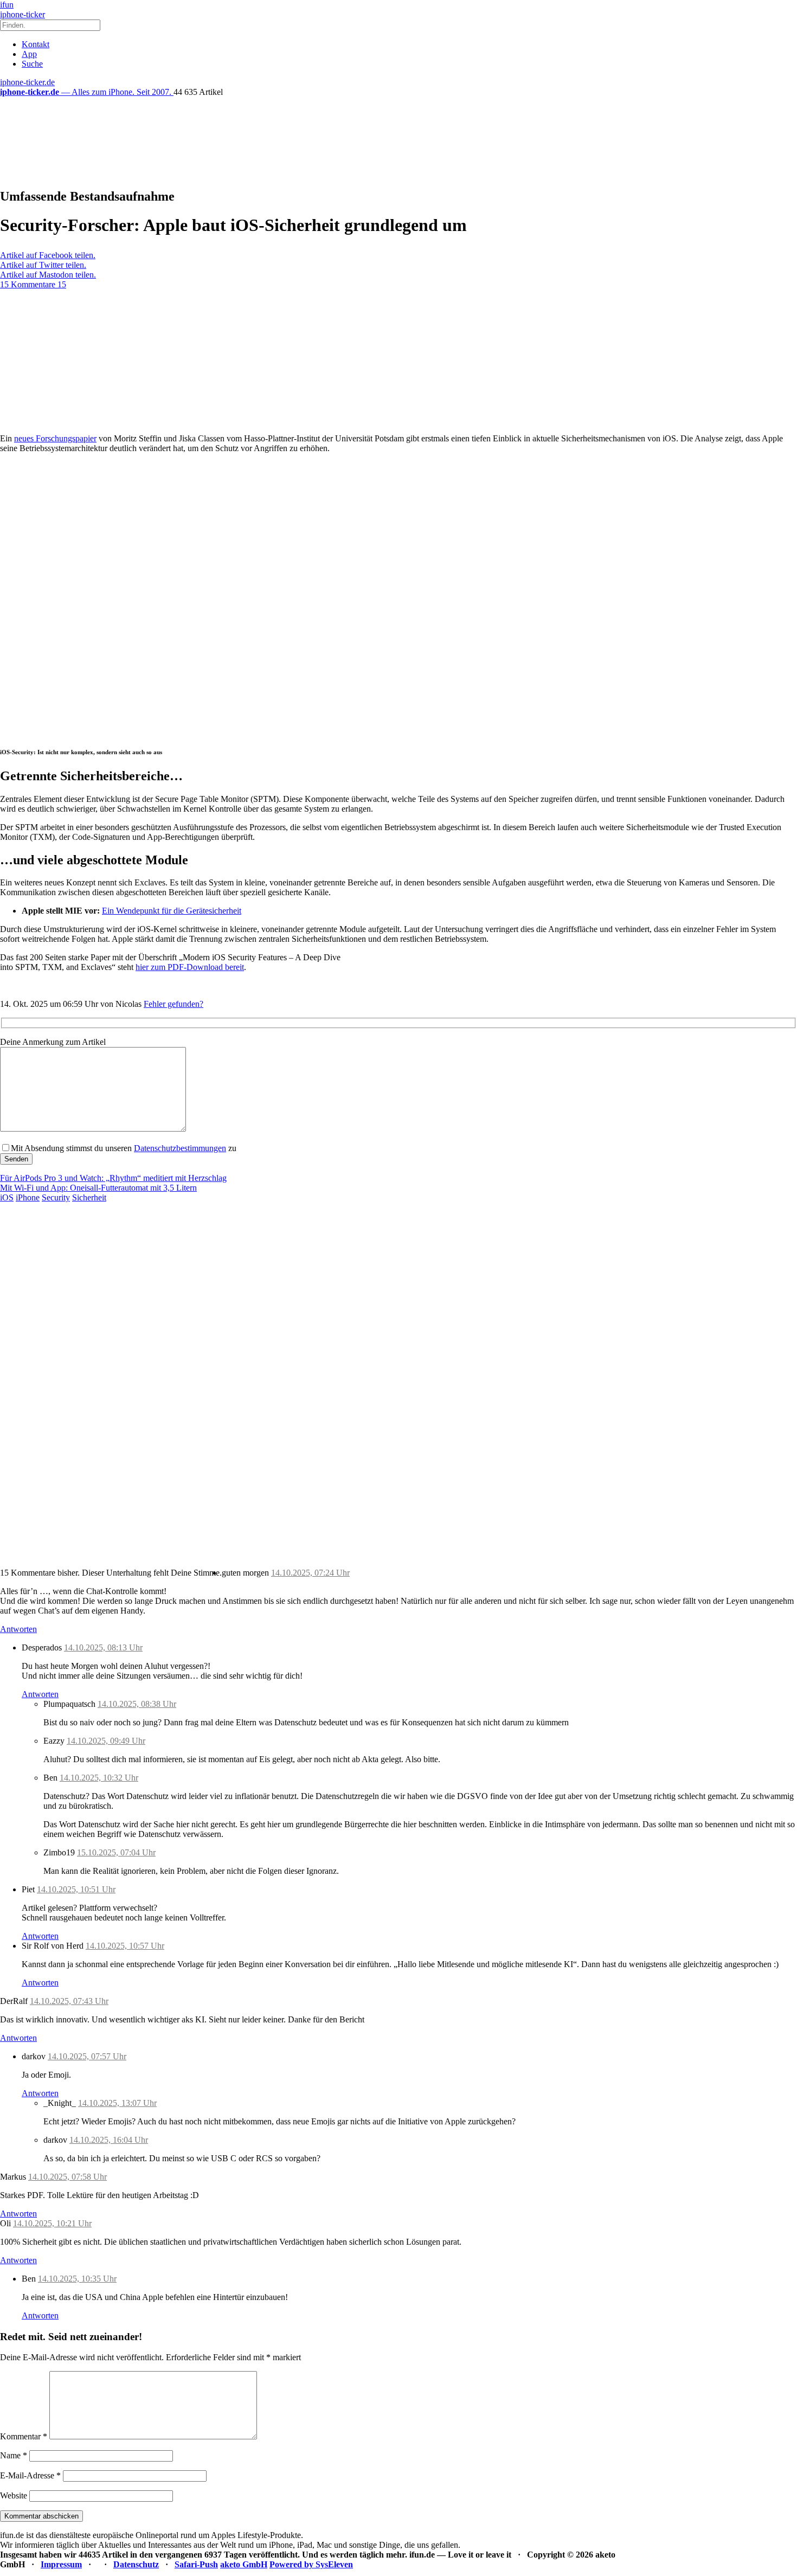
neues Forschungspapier (55, 438)
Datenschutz (136, 2564)
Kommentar (24, 2436)
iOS (7, 1197)
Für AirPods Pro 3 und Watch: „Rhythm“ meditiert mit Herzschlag (113, 1178)
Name (14, 2455)
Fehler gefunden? (173, 1004)
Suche (32, 64)
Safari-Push (196, 2564)
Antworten (18, 1629)
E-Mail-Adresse (30, 2475)
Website (14, 2495)
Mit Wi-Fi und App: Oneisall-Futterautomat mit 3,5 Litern (98, 1188)
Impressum (61, 2564)
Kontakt (36, 44)
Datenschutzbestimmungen (180, 1148)
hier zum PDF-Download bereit (190, 967)
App (29, 54)
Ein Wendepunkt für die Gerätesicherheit (172, 911)
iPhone (28, 1197)
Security (56, 1197)
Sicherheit (89, 1197)
